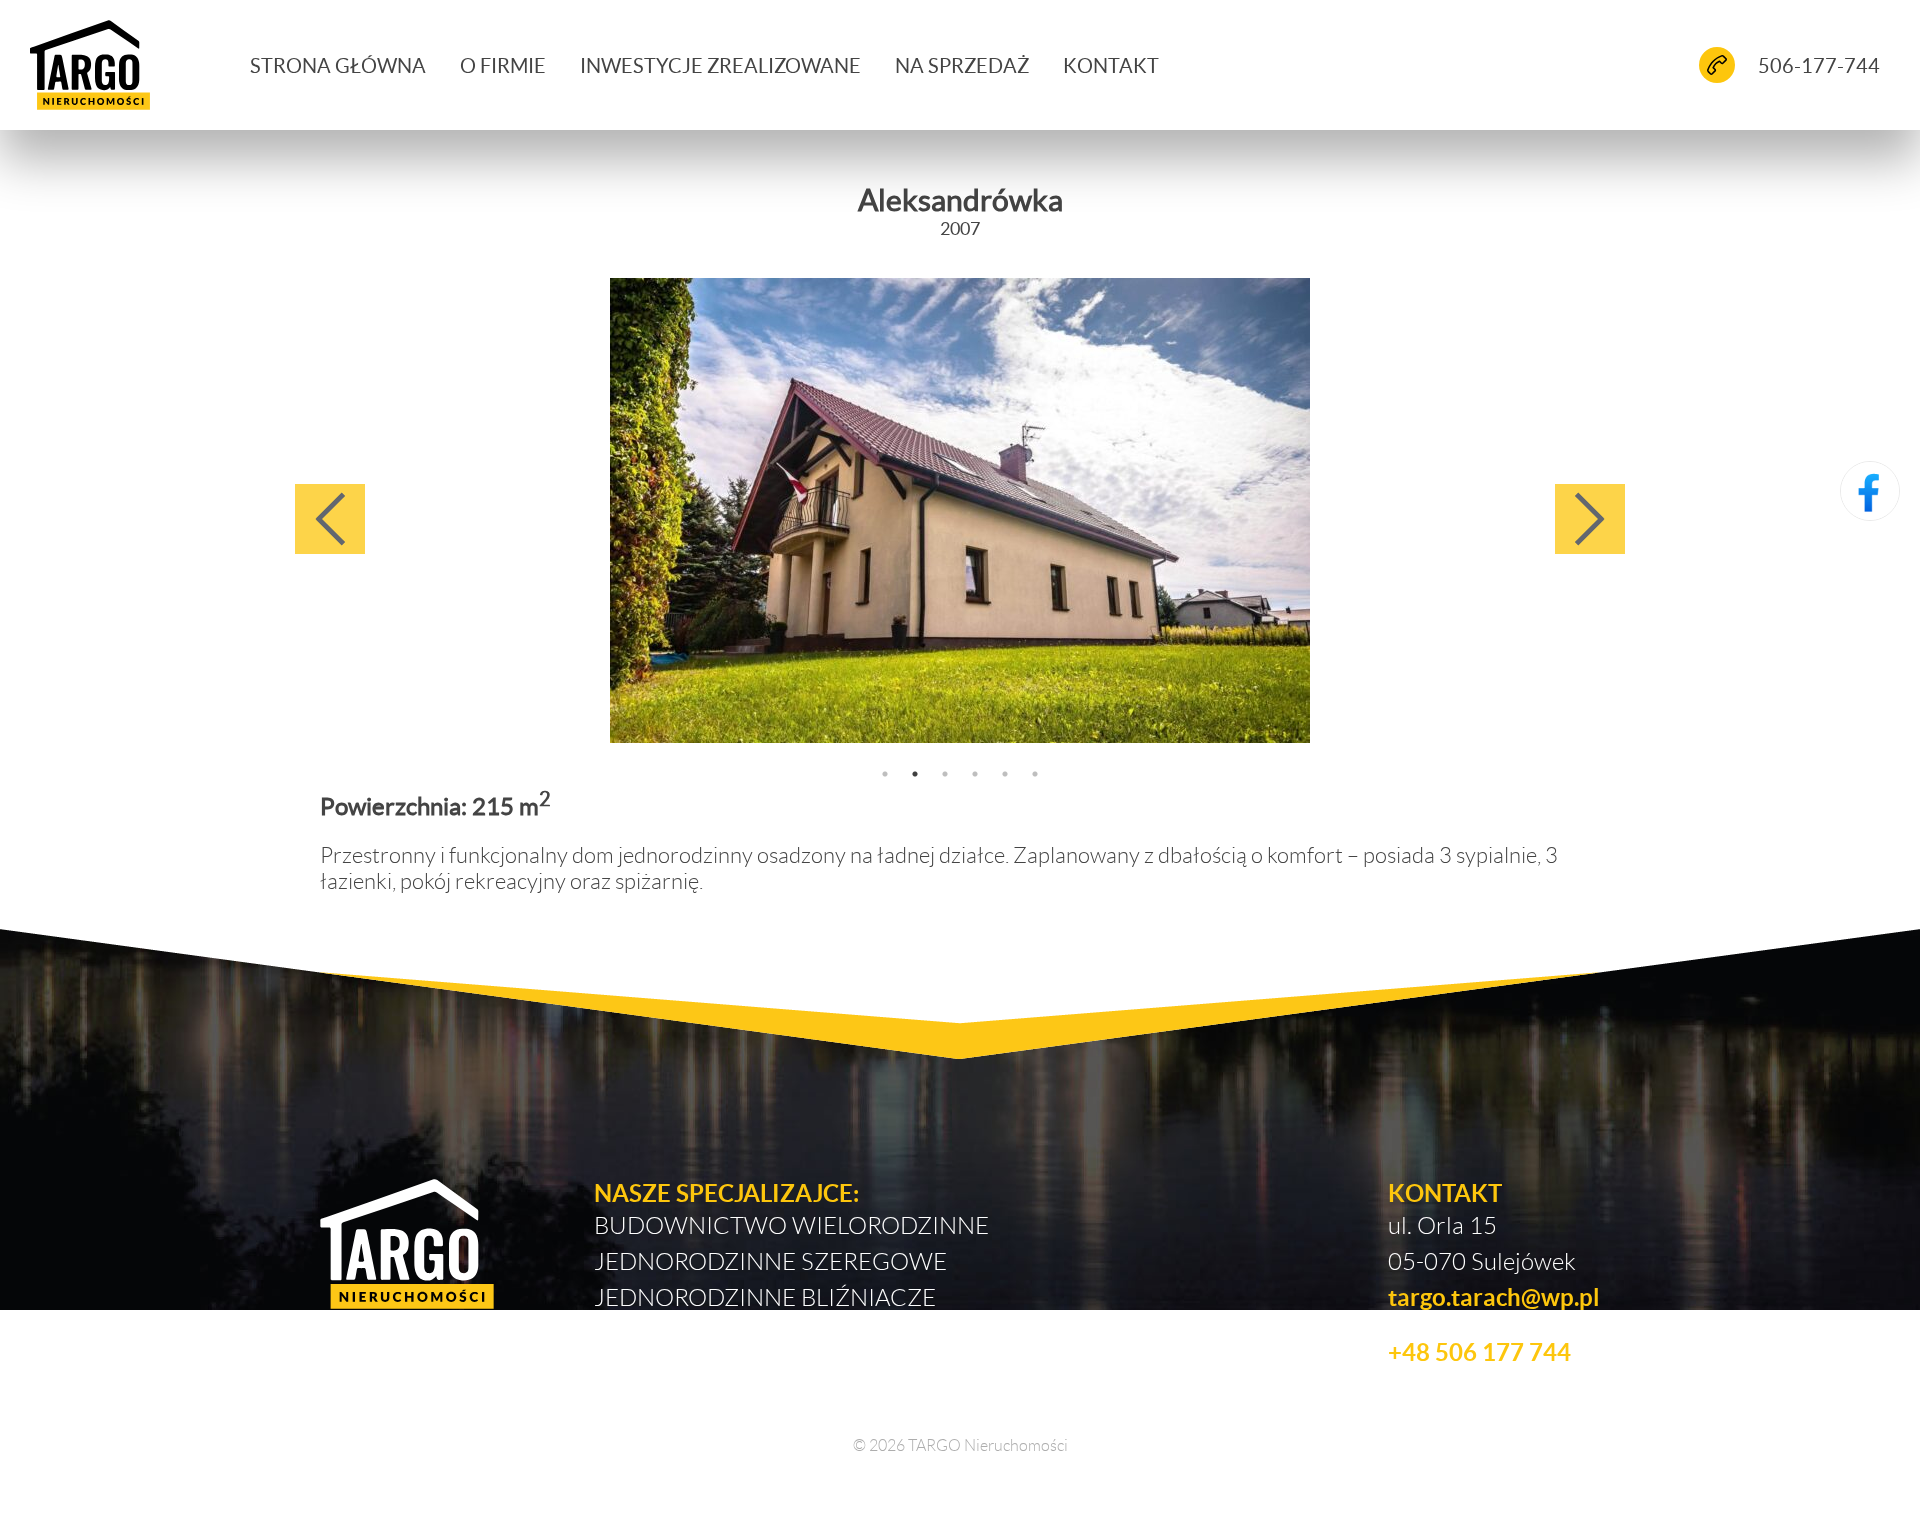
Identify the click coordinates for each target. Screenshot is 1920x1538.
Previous (330, 519)
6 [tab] (1035, 774)
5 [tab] (1005, 774)
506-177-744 (1819, 65)
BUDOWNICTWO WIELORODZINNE (791, 1224)
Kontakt (1111, 65)
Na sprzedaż (962, 65)
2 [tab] (915, 774)
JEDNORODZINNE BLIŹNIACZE (765, 1296)
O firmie (503, 65)
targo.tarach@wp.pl (1494, 1296)
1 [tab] (885, 774)
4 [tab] (975, 774)
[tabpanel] (960, 510)
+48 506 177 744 (1479, 1351)
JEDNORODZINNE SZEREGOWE (770, 1260)
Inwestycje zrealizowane (720, 65)
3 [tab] (945, 774)
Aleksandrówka (960, 199)
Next (1590, 519)
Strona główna (338, 65)
